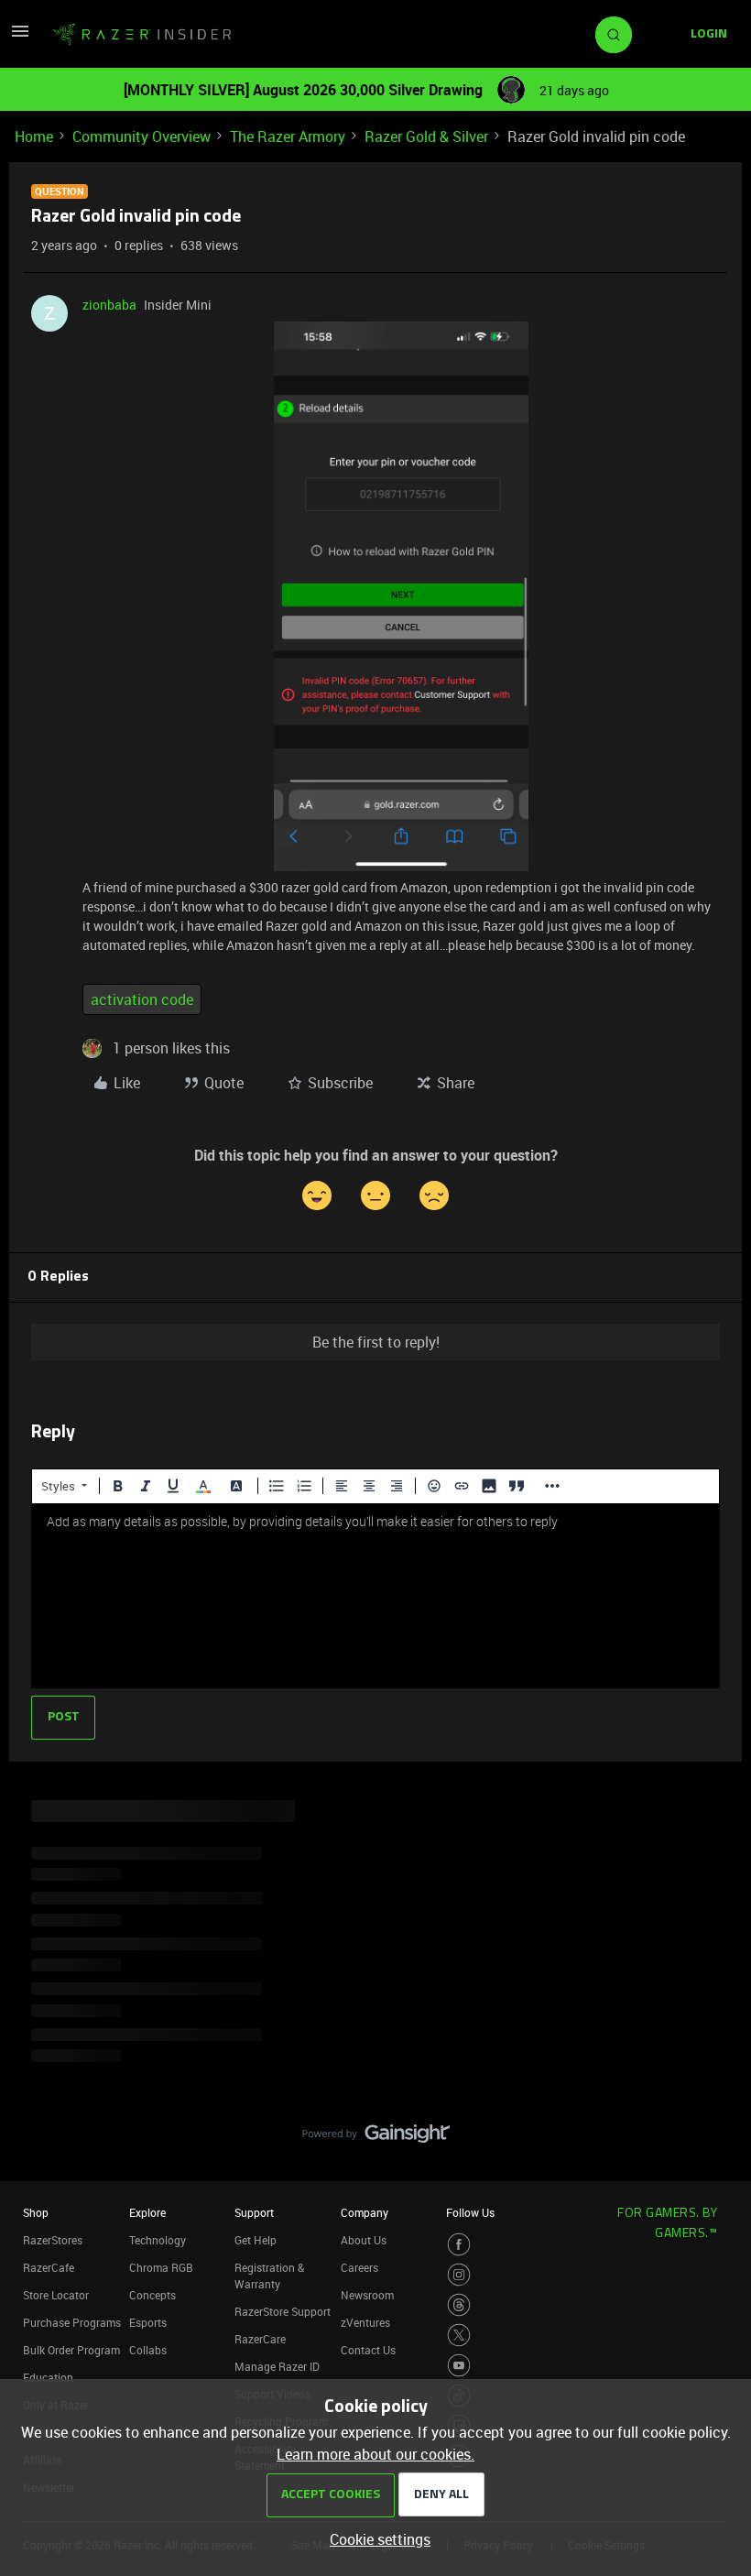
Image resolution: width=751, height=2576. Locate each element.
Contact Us (368, 2350)
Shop (36, 2212)
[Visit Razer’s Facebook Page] (459, 2244)
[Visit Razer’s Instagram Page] (459, 2275)
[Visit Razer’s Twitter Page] (459, 2335)
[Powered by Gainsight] (376, 2138)
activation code (142, 999)
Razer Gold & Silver (426, 136)
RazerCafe (49, 2267)
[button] (20, 37)
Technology (158, 2240)
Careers (359, 2267)
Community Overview (141, 136)
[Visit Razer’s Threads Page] (459, 2305)
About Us (364, 2240)
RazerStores (53, 2240)
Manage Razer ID (277, 2366)
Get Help (256, 2240)
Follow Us (470, 2212)
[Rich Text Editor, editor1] (375, 1596)
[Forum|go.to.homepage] (142, 35)
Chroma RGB (161, 2267)
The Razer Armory (288, 136)
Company (365, 2212)
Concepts (152, 2295)
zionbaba (109, 305)
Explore (147, 2212)
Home (34, 136)
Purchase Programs (72, 2322)
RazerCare (260, 2339)
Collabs (148, 2350)
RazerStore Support (283, 2311)
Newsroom (367, 2295)
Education (48, 2377)
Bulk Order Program (71, 2350)
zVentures (365, 2322)
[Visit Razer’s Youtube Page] (459, 2365)
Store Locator (56, 2295)
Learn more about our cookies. (375, 2454)
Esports (148, 2322)
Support (254, 2212)
